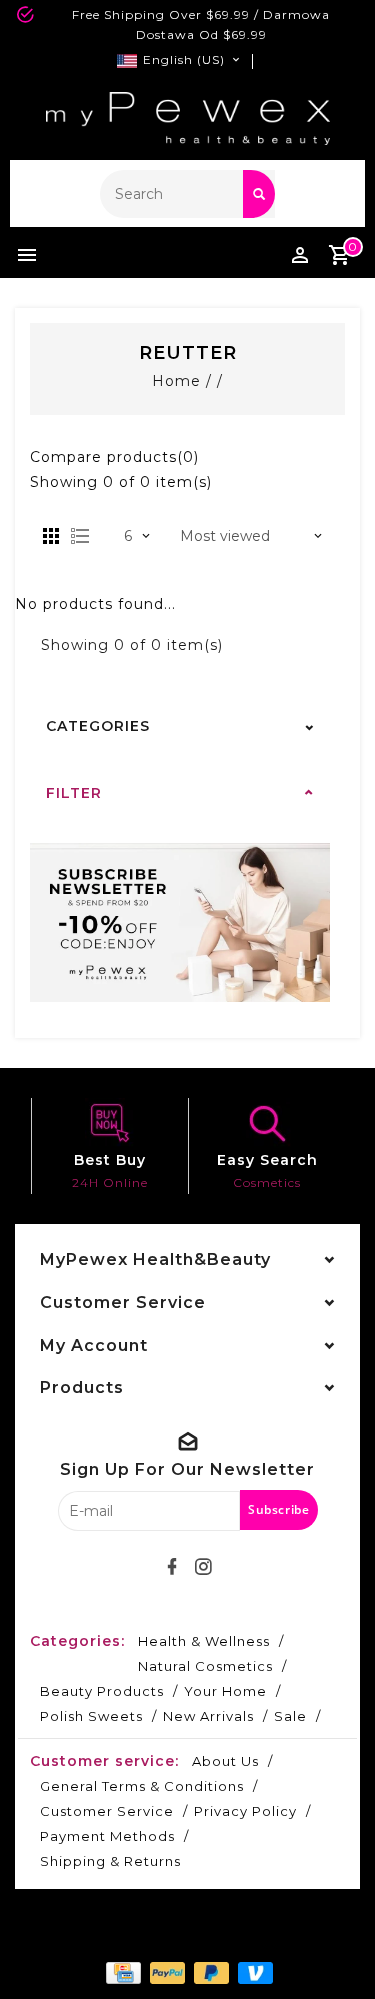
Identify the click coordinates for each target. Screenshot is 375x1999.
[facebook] (172, 1567)
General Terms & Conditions (142, 1786)
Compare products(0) (114, 457)
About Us (225, 1761)
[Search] (259, 194)
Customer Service (107, 1811)
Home (176, 381)
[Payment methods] (121, 1971)
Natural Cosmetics (205, 1666)
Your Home (225, 1691)
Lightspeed (238, 1936)
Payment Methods (107, 1836)
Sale (290, 1716)
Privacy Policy (245, 1811)
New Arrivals (208, 1716)
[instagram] (203, 1567)
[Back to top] (335, 1949)
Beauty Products (102, 1691)
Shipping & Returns (110, 1861)
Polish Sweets (91, 1716)
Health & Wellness (204, 1641)
